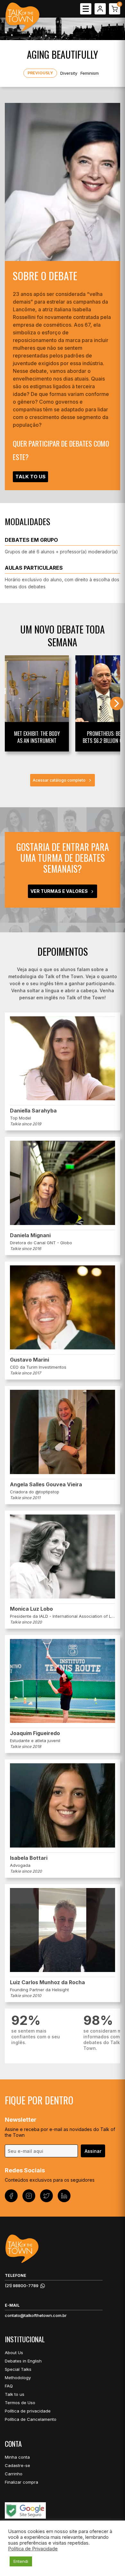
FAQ (9, 2386)
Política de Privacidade (33, 2549)
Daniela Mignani (30, 1235)
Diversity (69, 73)
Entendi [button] (21, 2561)
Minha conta (17, 2457)
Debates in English (23, 2361)
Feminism (90, 73)
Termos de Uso (20, 2403)
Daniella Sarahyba (33, 1111)
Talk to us (15, 2394)
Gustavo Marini (29, 1360)
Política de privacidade (28, 2411)
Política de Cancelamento (31, 2419)
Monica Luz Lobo (31, 1609)
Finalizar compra (21, 2482)
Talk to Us (30, 477)
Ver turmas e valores (59, 891)
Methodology (18, 2378)
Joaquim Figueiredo (35, 1733)
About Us (14, 2353)
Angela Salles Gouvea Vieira (46, 1484)
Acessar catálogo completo (59, 780)
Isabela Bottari (29, 1858)
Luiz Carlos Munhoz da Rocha (47, 1982)
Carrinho (14, 2474)
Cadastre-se (17, 2465)
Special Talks (18, 2369)
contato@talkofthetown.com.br (36, 2315)
